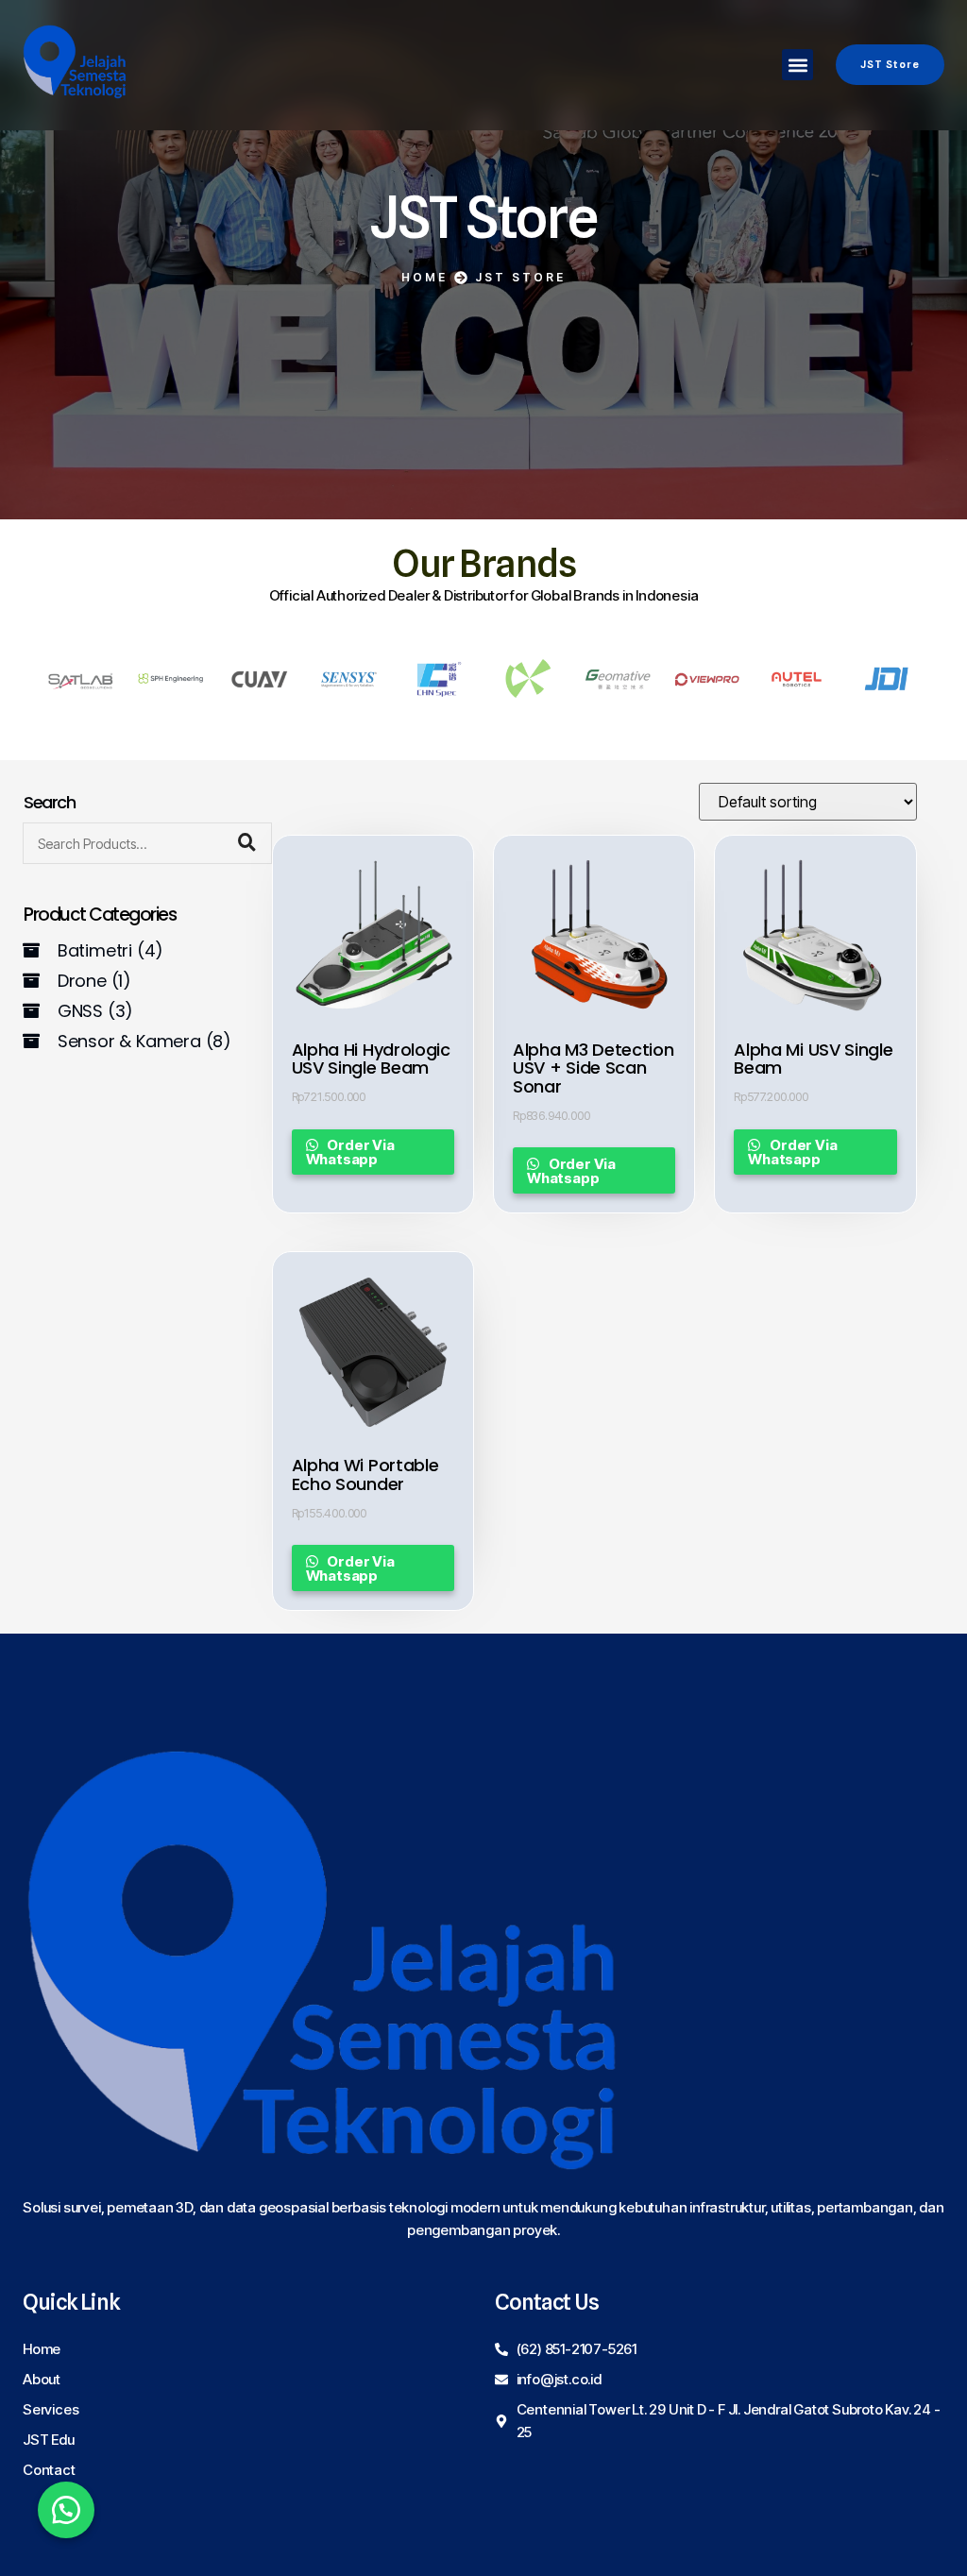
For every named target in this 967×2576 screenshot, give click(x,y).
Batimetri (110, 950)
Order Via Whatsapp (350, 1152)
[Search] (247, 843)
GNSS (95, 1011)
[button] (797, 65)
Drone (94, 981)
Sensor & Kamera (144, 1041)
